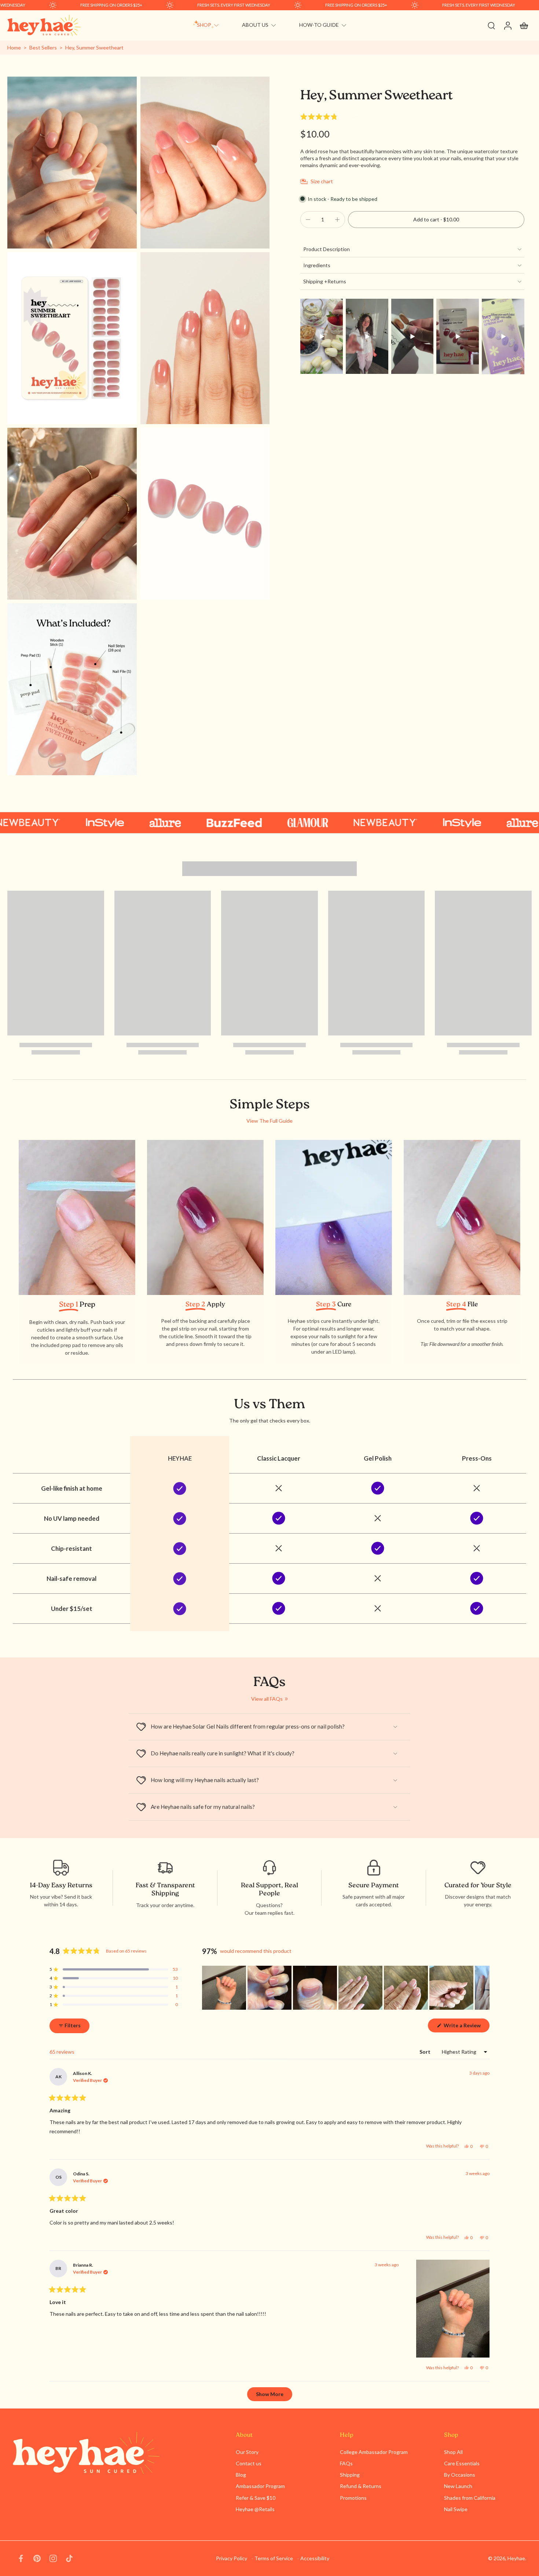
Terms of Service (274, 2558)
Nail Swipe (456, 2509)
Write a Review (466, 2027)
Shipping (350, 2475)
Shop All (453, 2452)
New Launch (458, 2486)
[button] (331, 117)
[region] (346, 1988)
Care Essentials (462, 2463)
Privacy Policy (232, 2558)
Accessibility (315, 2558)
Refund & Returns (361, 2486)
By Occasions (460, 2475)
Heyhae (516, 2558)
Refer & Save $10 (256, 2498)
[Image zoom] (72, 163)
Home (14, 47)
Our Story (247, 2452)
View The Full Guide (269, 1121)
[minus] (308, 220)
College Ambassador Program (374, 2452)
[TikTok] (69, 2558)
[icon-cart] (524, 25)
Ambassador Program (260, 2486)
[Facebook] (21, 2558)
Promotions (353, 2498)
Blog (241, 2475)
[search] (491, 25)
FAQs (346, 2463)
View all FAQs (267, 1699)
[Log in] (507, 25)
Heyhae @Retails (255, 2509)
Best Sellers (43, 47)
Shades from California (470, 2498)
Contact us (249, 2463)
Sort (426, 2052)
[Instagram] (53, 2558)
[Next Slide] (484, 1988)
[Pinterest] (37, 2558)
